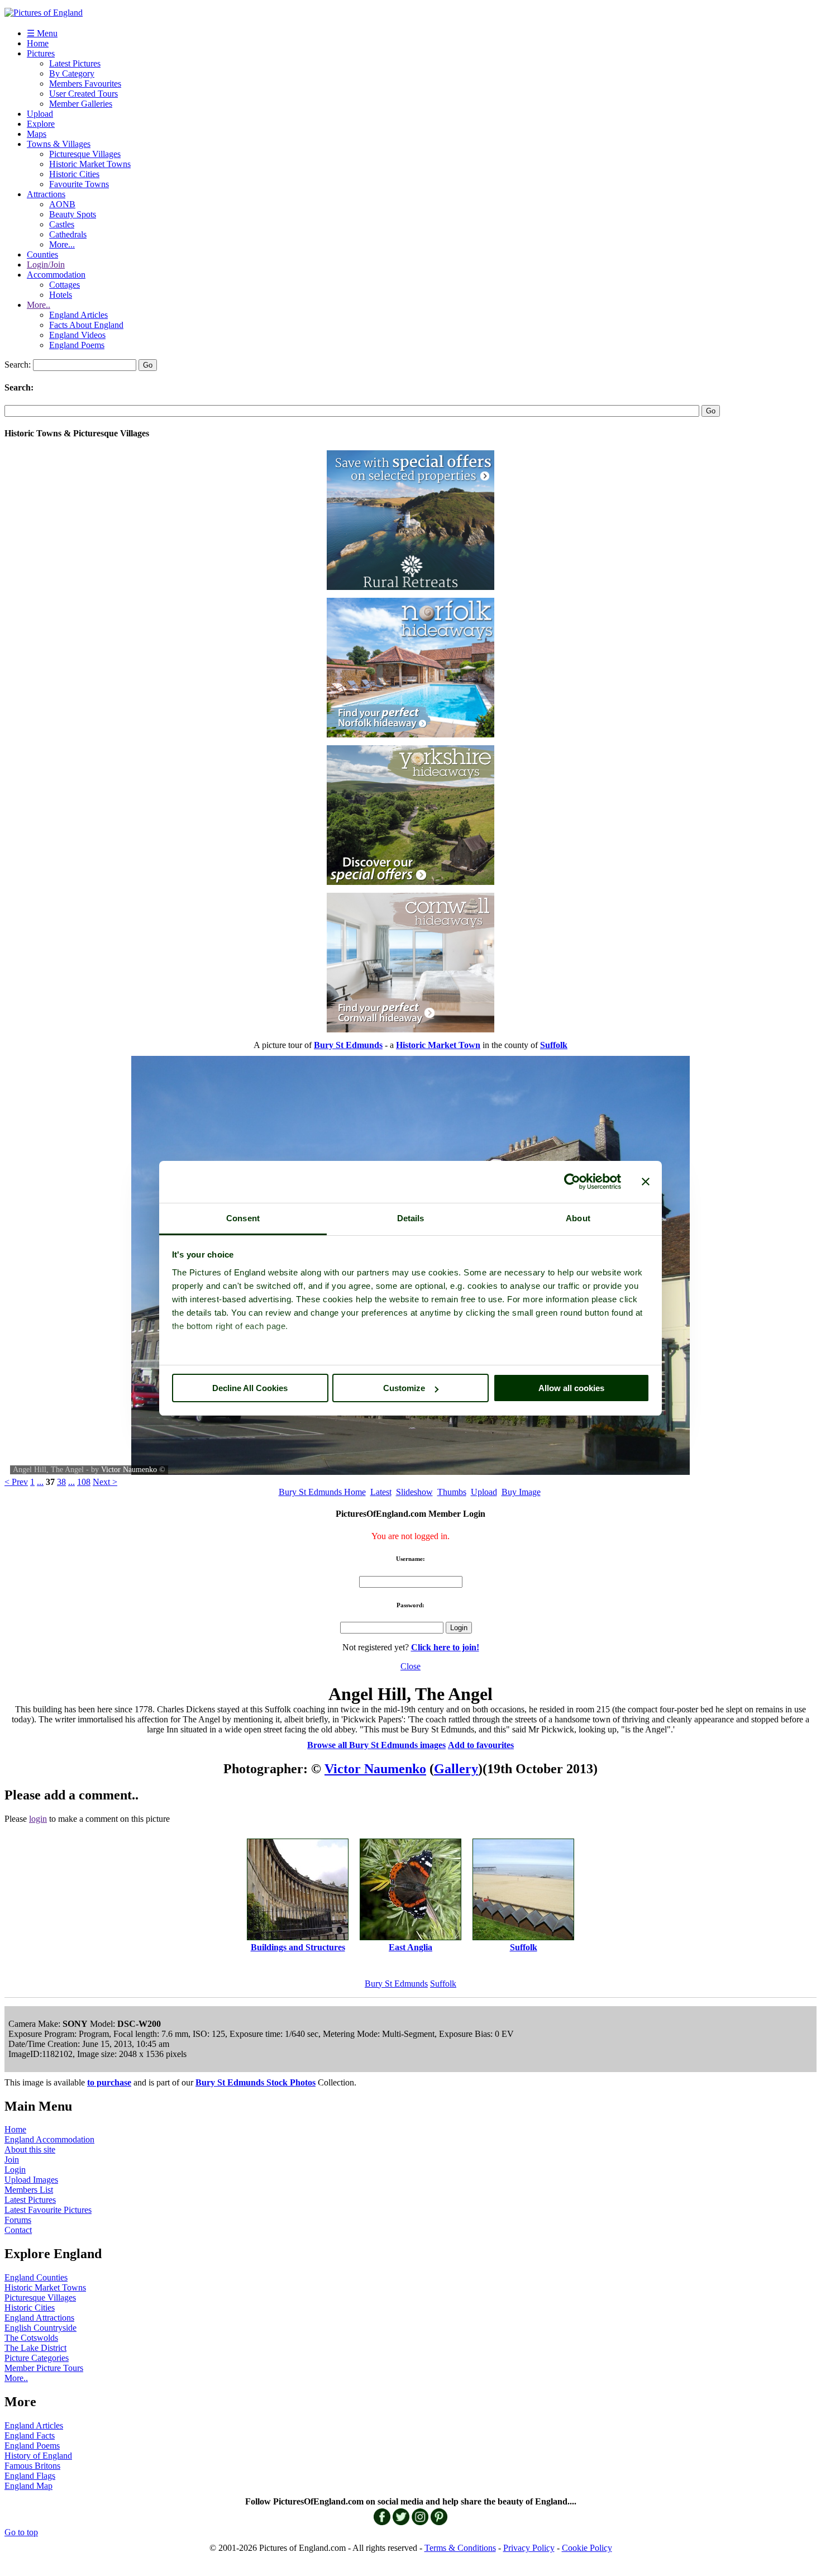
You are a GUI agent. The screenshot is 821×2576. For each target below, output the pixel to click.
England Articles (78, 315)
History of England (38, 2456)
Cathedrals (68, 234)
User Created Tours (83, 94)
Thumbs (452, 1492)
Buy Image (521, 1492)
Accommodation (56, 275)
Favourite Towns (79, 184)
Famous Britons (32, 2466)
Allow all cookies (571, 1388)
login (38, 1819)
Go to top (21, 2532)
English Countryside (40, 2328)
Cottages (65, 285)
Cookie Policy (587, 2548)
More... (62, 244)
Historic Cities (74, 174)
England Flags (30, 2476)
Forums (18, 2220)
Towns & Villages (59, 144)
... (40, 1482)
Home (38, 43)
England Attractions (39, 2318)
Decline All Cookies (250, 1388)
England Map (28, 2486)
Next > (105, 1482)
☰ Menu (42, 33)
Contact (18, 2230)
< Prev (16, 1482)
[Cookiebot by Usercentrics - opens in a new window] (572, 1182)
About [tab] (578, 1218)
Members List (29, 2190)
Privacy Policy (529, 2548)
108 (84, 1482)
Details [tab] (411, 1218)
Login (15, 2170)
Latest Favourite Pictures (48, 2210)
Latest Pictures (75, 63)
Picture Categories (37, 2358)
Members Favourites (85, 84)
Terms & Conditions (460, 2548)
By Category (72, 73)
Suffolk (443, 1984)
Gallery (456, 1769)
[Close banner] (646, 1182)
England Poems (77, 345)
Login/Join (46, 265)
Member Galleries (81, 104)
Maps (37, 134)
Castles (62, 224)
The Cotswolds (31, 2338)
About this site (30, 2149)
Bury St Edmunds (396, 1984)
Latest (381, 1492)
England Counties (36, 2277)
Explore (41, 124)
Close (410, 1666)
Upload (40, 114)
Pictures (41, 53)
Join (12, 2160)
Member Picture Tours (44, 2368)
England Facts (30, 2435)
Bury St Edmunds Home (322, 1492)
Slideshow (414, 1492)
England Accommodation (49, 2139)
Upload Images (31, 2180)
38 (61, 1482)
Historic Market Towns (90, 164)
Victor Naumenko (129, 1470)
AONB (62, 204)
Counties (42, 254)
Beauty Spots (73, 214)
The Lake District (35, 2348)
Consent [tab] (243, 1218)
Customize (404, 1388)
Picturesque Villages (85, 154)
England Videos (77, 335)
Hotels (61, 295)
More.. (39, 305)
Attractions (46, 194)
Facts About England (86, 325)
